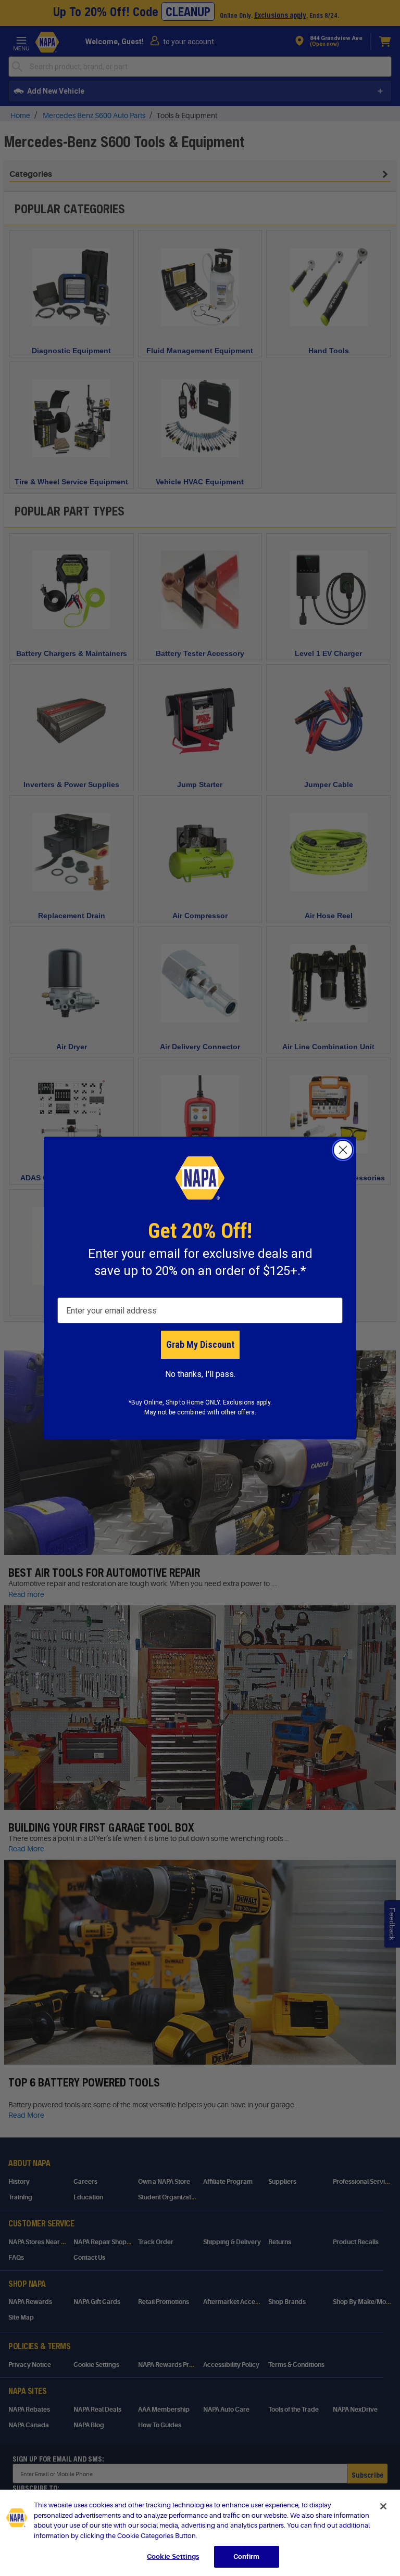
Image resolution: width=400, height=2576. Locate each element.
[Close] (383, 2506)
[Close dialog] (343, 1150)
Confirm (246, 2556)
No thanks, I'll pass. (200, 1374)
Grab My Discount (200, 1344)
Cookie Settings (173, 2556)
